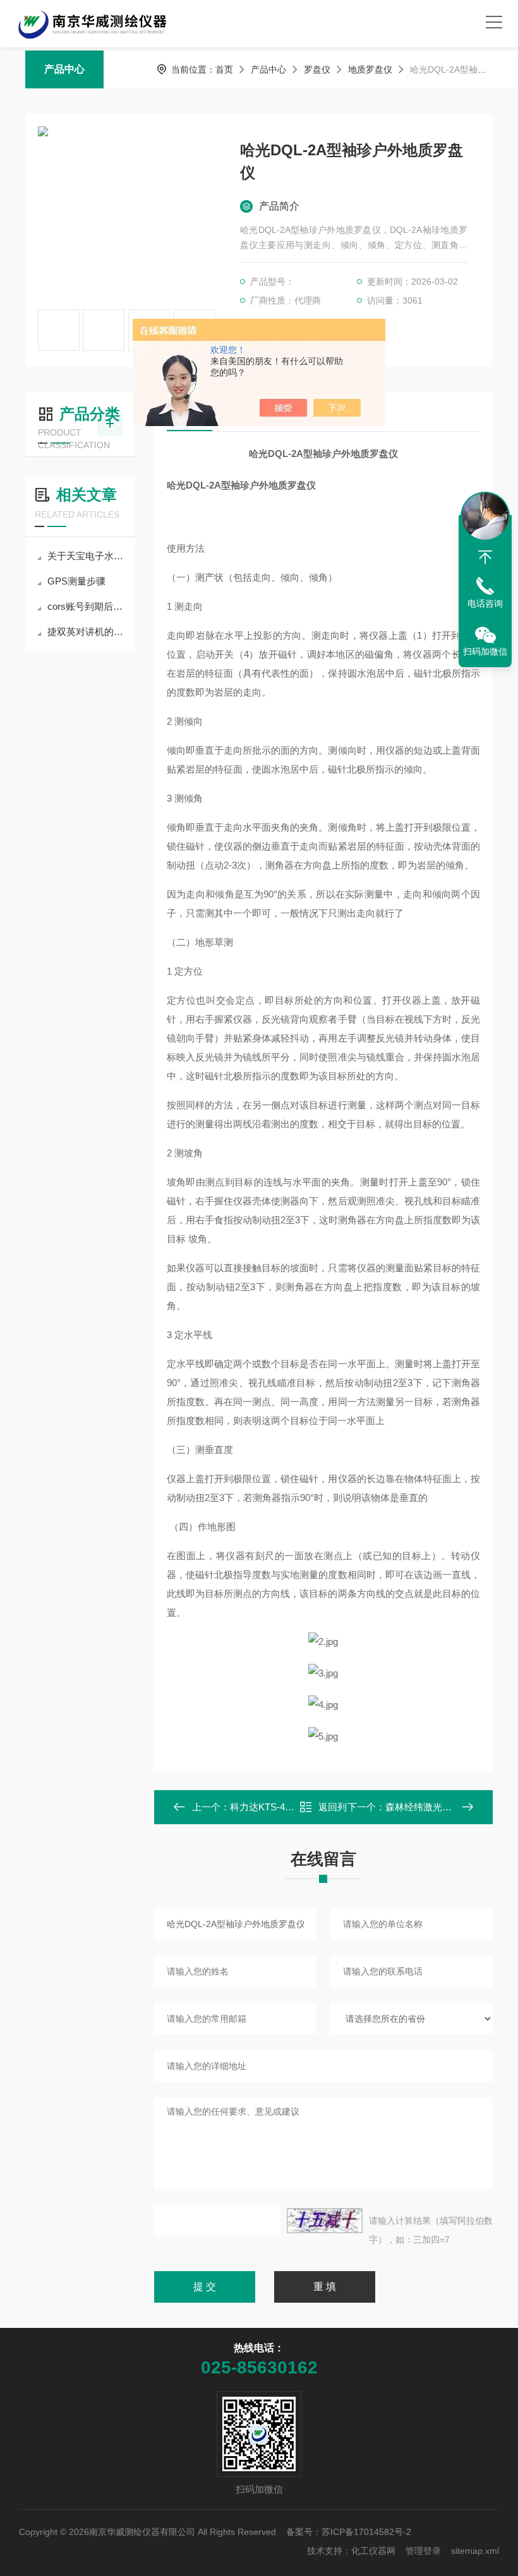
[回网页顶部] (485, 557)
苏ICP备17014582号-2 (366, 2532)
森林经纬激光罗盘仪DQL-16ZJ (450, 1807)
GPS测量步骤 (76, 581)
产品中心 (64, 69)
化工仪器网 (373, 2551)
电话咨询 (485, 603)
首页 (224, 69)
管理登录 (423, 2551)
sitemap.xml (475, 2551)
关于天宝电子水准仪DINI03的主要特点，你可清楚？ (87, 556)
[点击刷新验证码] (325, 2221)
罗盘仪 (317, 69)
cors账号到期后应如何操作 (87, 606)
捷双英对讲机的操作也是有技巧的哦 (87, 632)
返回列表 (333, 1811)
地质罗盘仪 (370, 69)
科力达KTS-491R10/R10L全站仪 (298, 1807)
